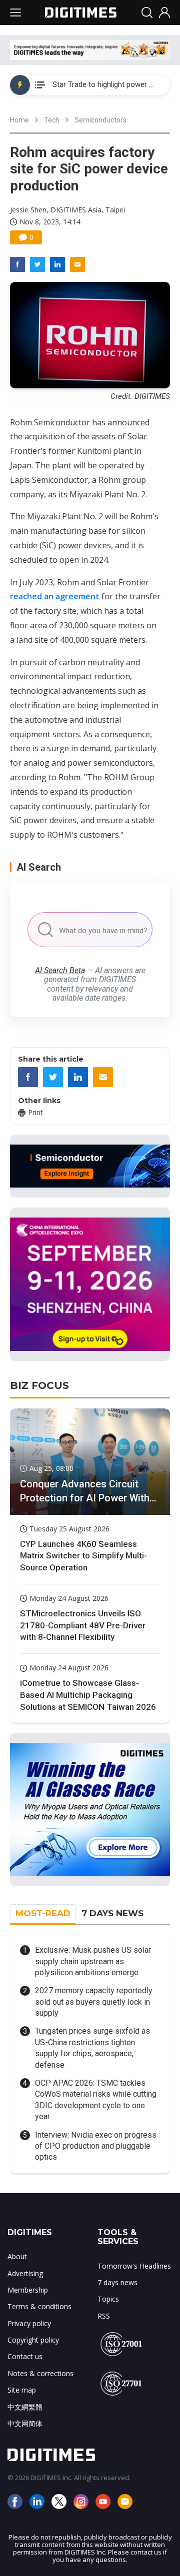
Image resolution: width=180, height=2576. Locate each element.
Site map (22, 2390)
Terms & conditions (39, 2306)
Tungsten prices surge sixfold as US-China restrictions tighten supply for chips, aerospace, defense (92, 2048)
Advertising (25, 2273)
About (17, 2256)
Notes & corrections (40, 2373)
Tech (52, 120)
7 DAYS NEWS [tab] (112, 1913)
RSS (104, 2316)
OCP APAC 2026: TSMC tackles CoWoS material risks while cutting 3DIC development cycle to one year (96, 2100)
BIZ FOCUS (39, 1385)
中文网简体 (25, 2423)
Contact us (25, 2356)
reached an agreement (55, 596)
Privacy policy (29, 2323)
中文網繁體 (25, 2407)
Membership (28, 2290)
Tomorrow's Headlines (134, 2266)
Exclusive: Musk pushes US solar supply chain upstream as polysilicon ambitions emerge (93, 1961)
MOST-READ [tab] (43, 1913)
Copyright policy (33, 2340)
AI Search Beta (60, 970)
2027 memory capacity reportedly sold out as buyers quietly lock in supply (94, 2002)
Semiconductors (100, 120)
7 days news (117, 2282)
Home (19, 120)
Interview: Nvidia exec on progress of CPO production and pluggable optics (96, 2146)
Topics (108, 2299)
